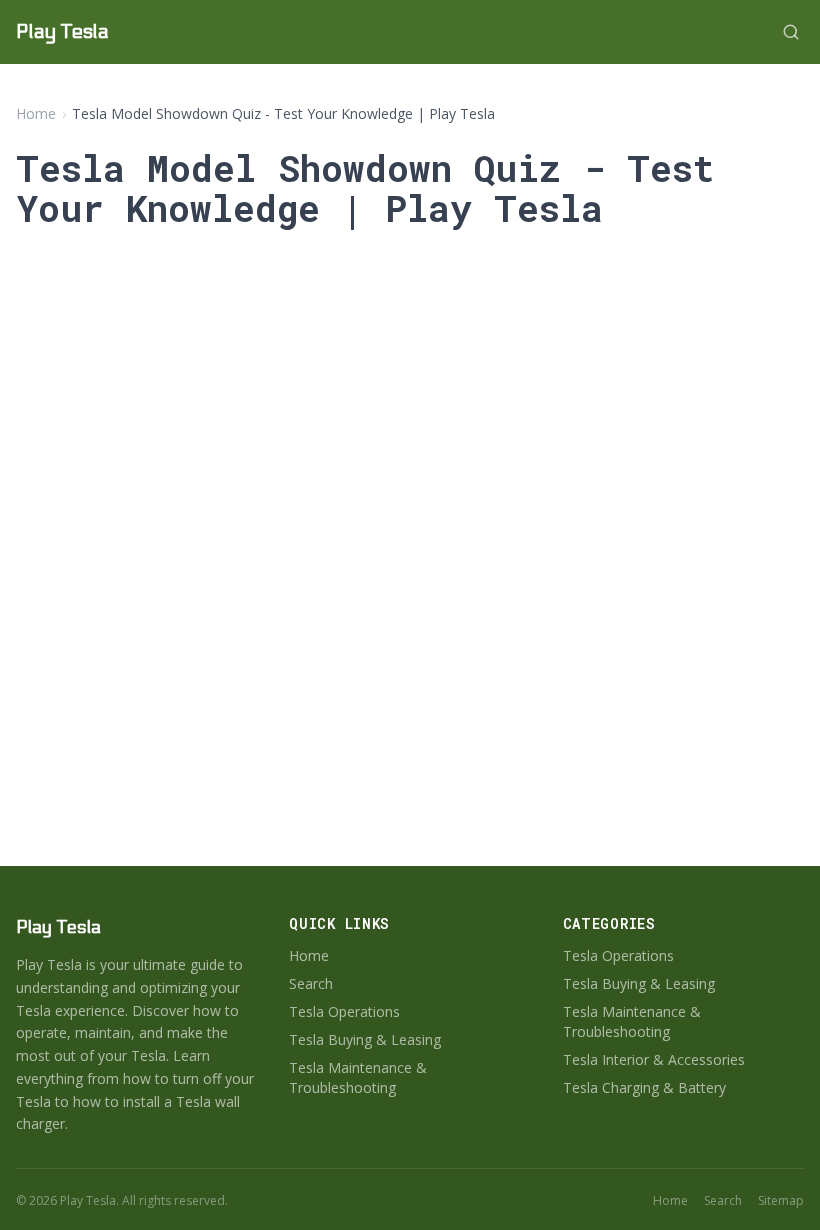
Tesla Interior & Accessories (654, 1059)
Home (36, 113)
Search (311, 983)
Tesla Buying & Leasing (365, 1039)
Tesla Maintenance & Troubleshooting (358, 1077)
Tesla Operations (344, 1011)
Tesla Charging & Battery (644, 1087)
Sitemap (781, 1201)
